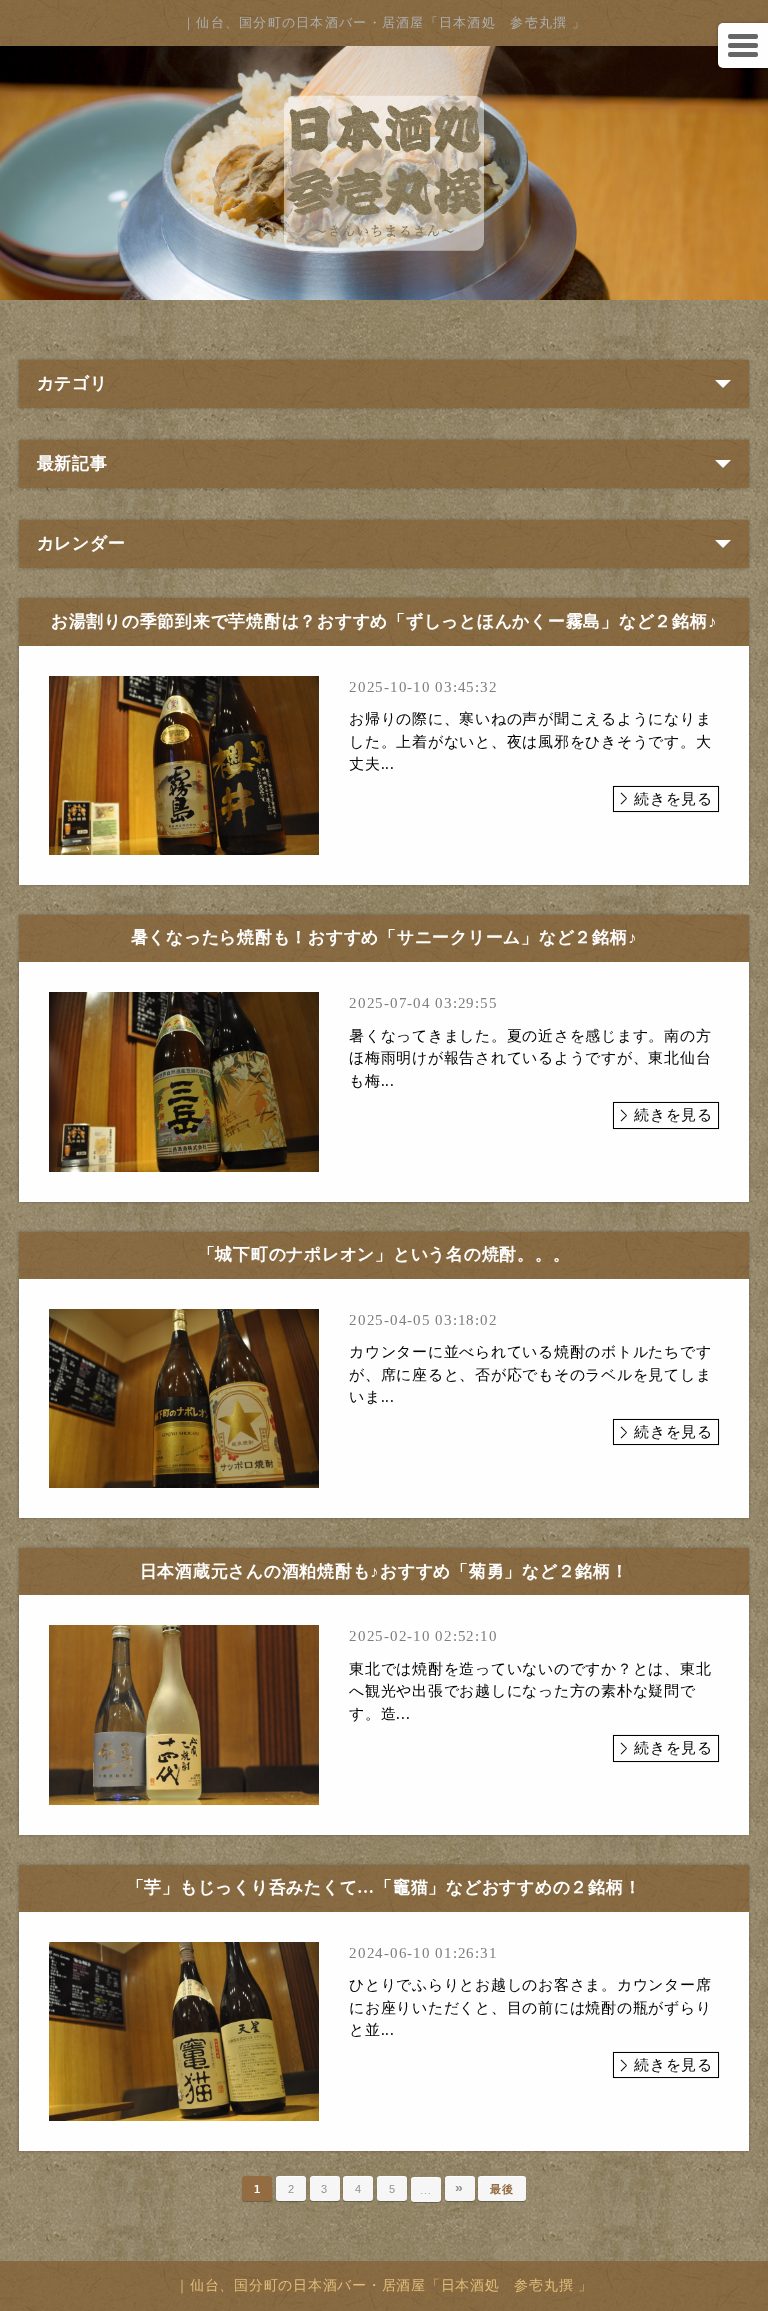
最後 (502, 2189)
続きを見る (673, 799)
